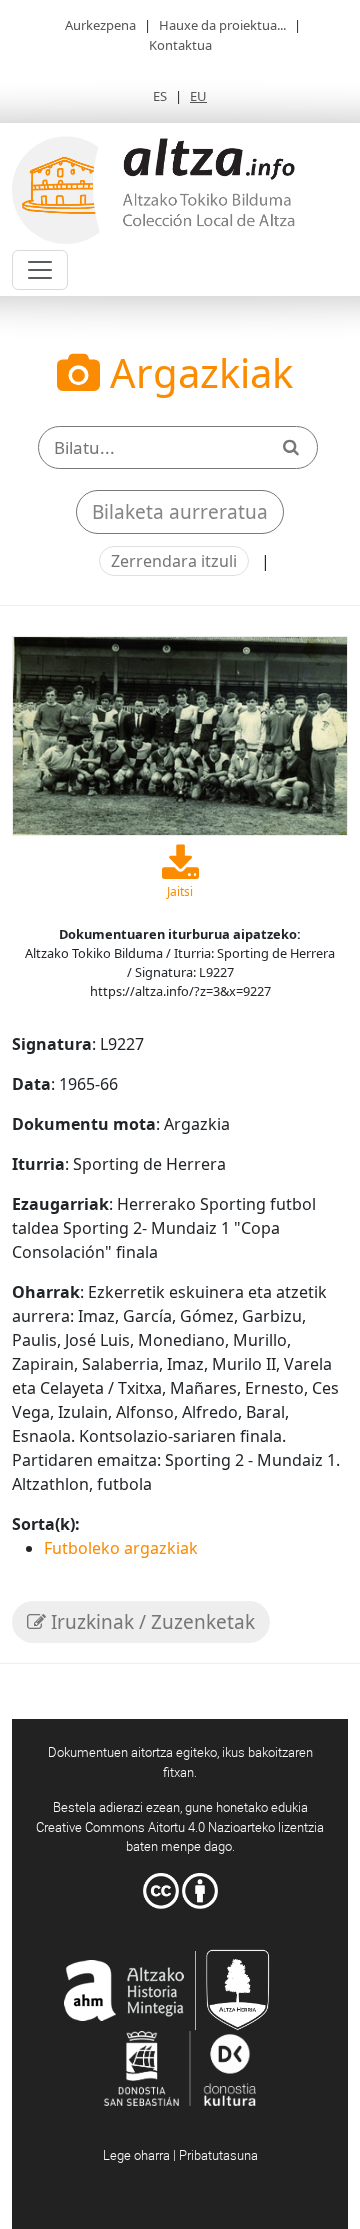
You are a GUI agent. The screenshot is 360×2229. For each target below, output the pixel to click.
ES (160, 96)
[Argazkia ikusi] (180, 734)
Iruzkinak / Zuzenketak (150, 1622)
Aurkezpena (100, 25)
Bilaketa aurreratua (180, 512)
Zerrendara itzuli (174, 561)
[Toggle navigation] (40, 270)
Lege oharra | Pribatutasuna (180, 2155)
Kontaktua (180, 45)
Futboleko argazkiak (121, 1548)
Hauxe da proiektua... (222, 25)
